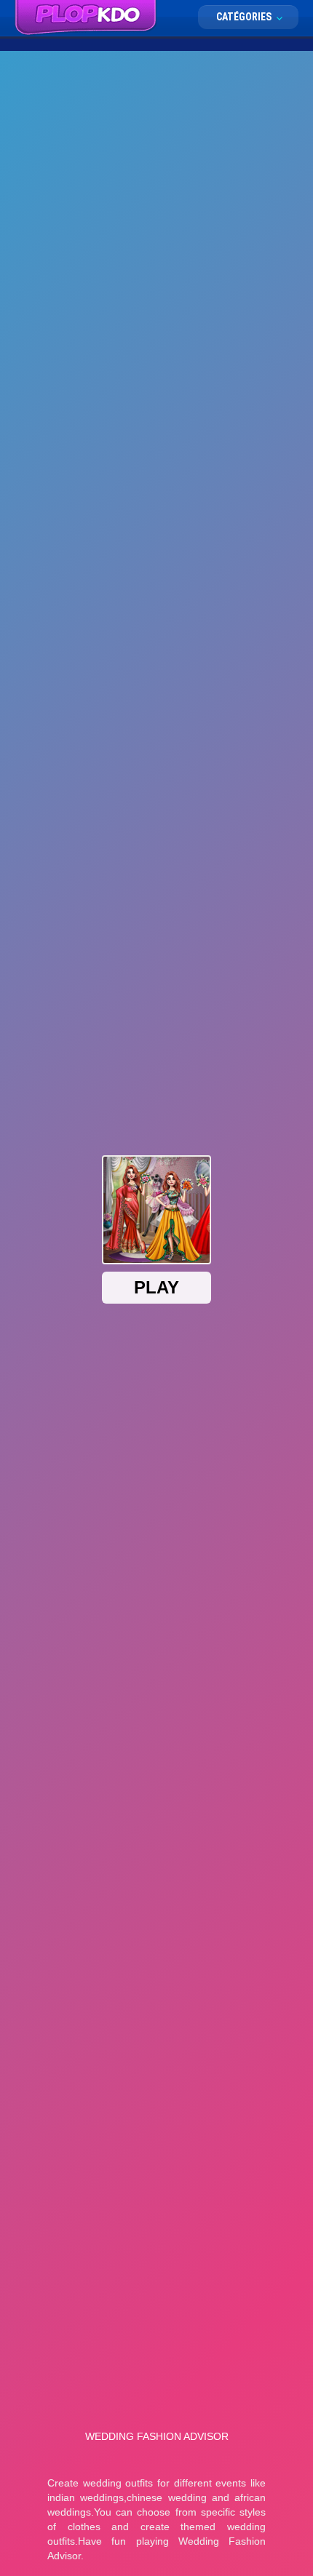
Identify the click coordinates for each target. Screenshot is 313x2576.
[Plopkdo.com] (86, 18)
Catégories (245, 17)
